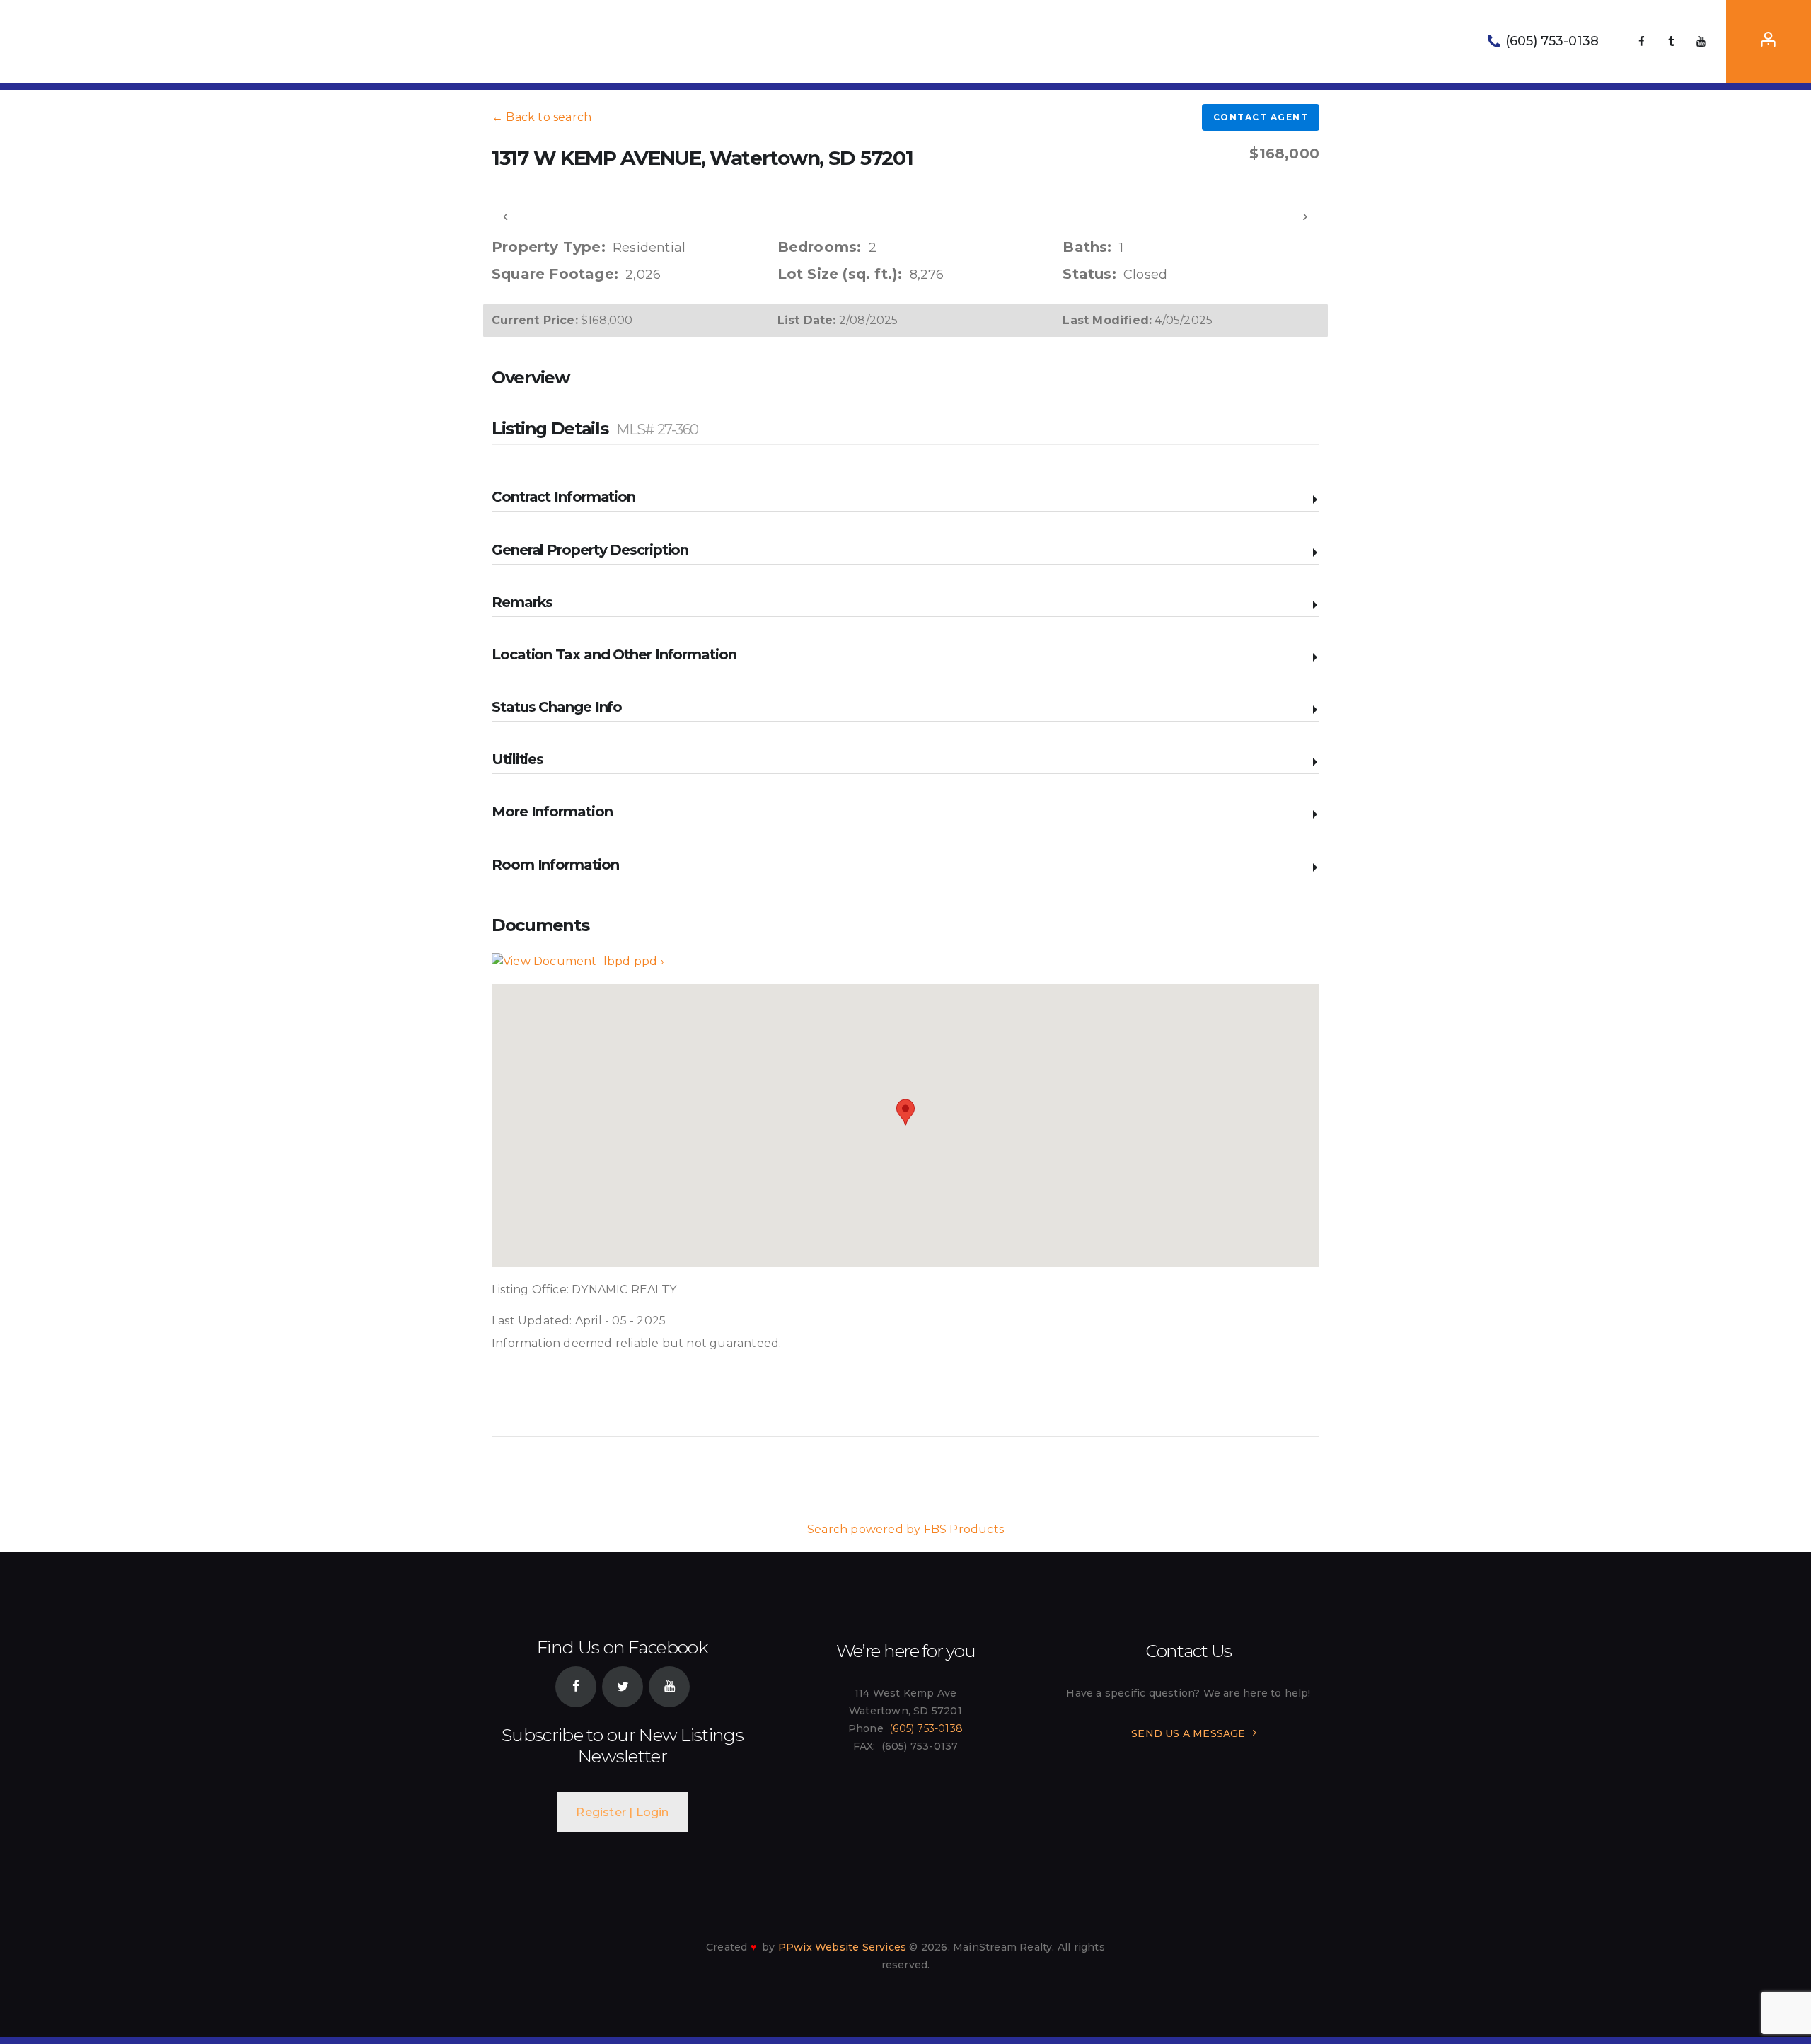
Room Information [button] (555, 865)
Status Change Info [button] (557, 707)
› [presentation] (1306, 215)
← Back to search (542, 117)
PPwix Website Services (842, 1947)
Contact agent (1261, 117)
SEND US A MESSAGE (1188, 1733)
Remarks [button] (522, 602)
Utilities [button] (517, 759)
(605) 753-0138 (926, 1728)
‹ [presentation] (506, 215)
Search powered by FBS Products (905, 1529)
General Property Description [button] (590, 550)
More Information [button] (552, 812)
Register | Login (622, 1812)
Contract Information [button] (563, 497)
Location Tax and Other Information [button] (614, 654)
